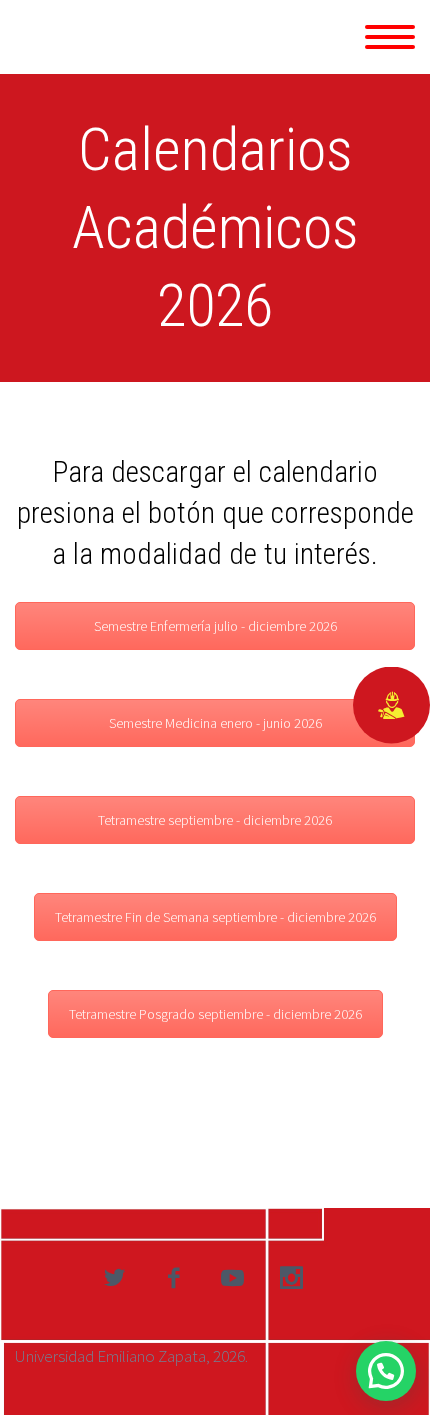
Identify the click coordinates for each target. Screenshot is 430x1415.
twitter (114, 1278)
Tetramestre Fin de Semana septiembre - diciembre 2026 (215, 917)
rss (291, 1278)
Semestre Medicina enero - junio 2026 (215, 723)
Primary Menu (390, 37)
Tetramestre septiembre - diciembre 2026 (215, 820)
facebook (173, 1278)
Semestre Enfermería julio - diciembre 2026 (215, 626)
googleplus (232, 1278)
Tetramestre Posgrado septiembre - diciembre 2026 (215, 1014)
